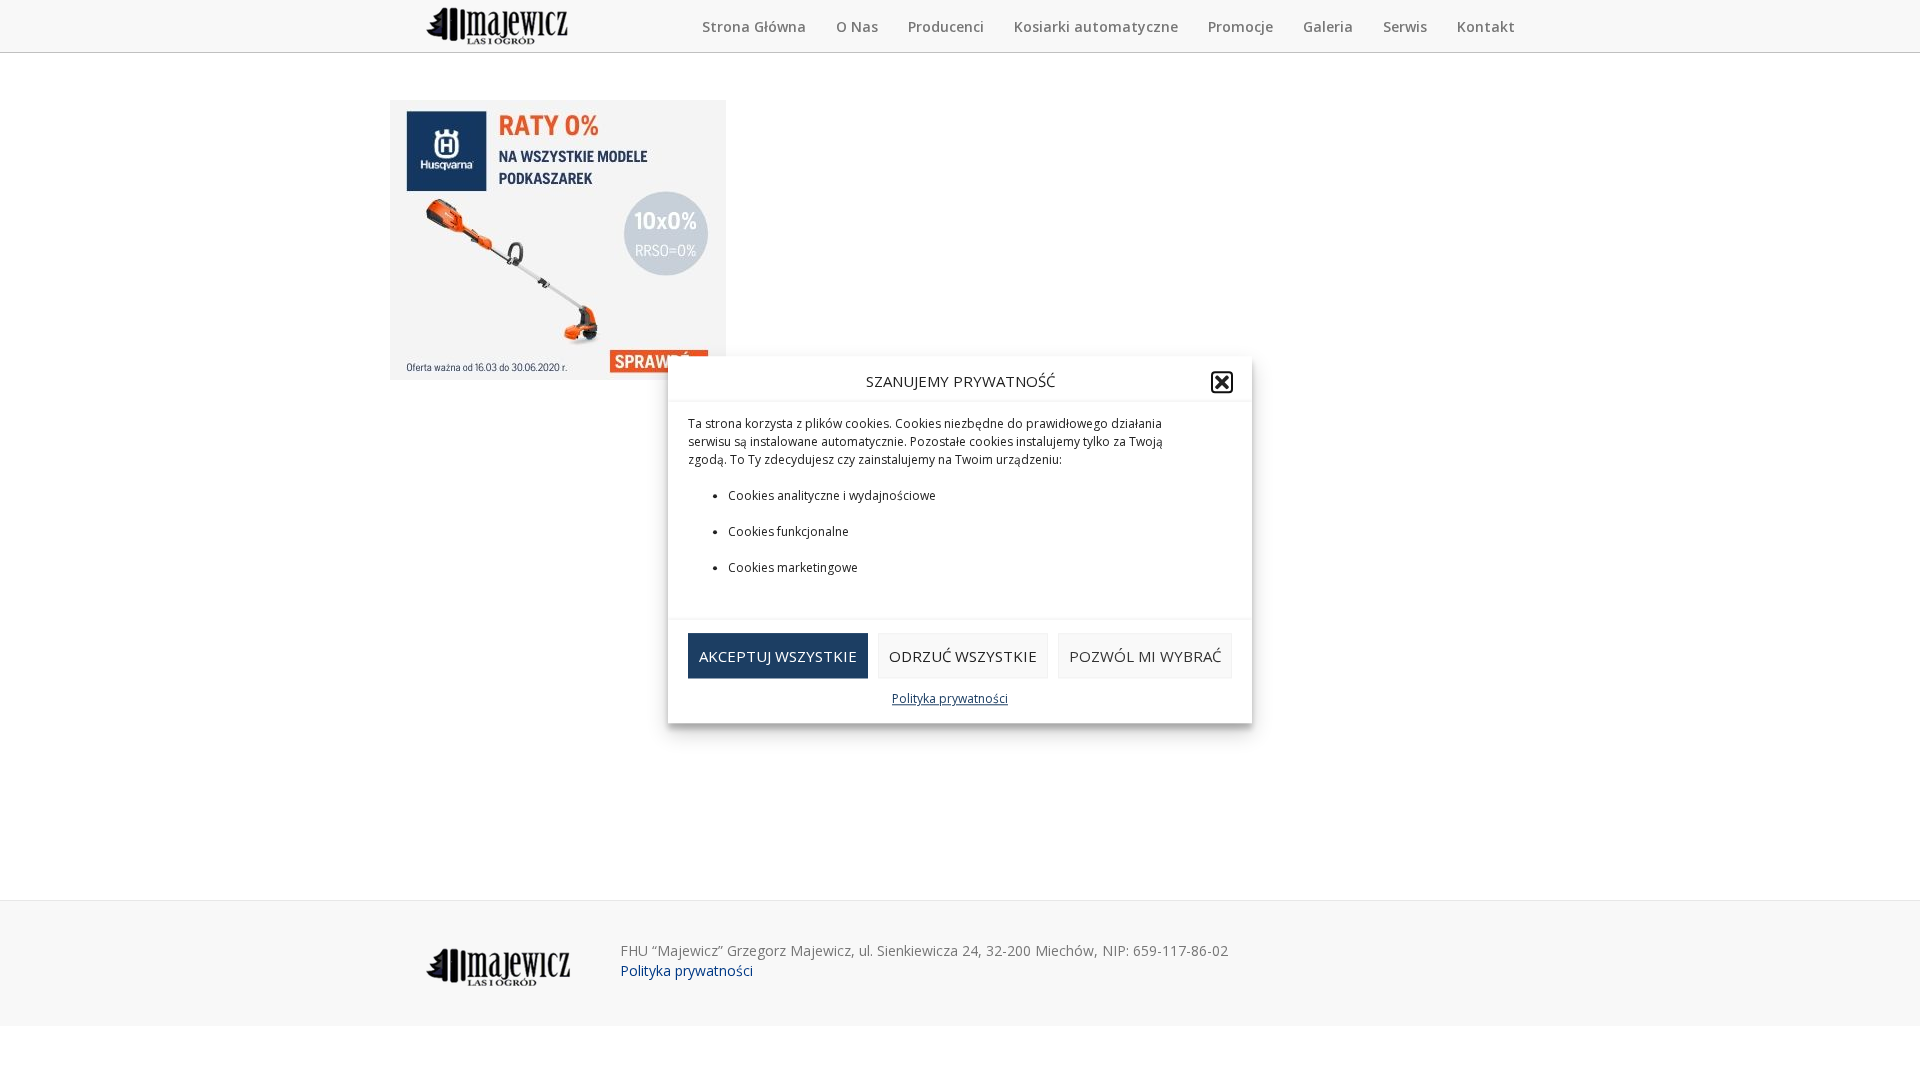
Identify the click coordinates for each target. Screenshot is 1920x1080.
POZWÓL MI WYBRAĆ (1145, 656)
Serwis (1405, 26)
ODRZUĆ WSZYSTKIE (963, 656)
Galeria (1328, 26)
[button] (1222, 382)
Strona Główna (754, 26)
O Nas (857, 26)
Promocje (1240, 26)
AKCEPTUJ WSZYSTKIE (778, 656)
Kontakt (1486, 26)
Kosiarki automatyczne (1096, 26)
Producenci (946, 26)
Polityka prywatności (950, 699)
